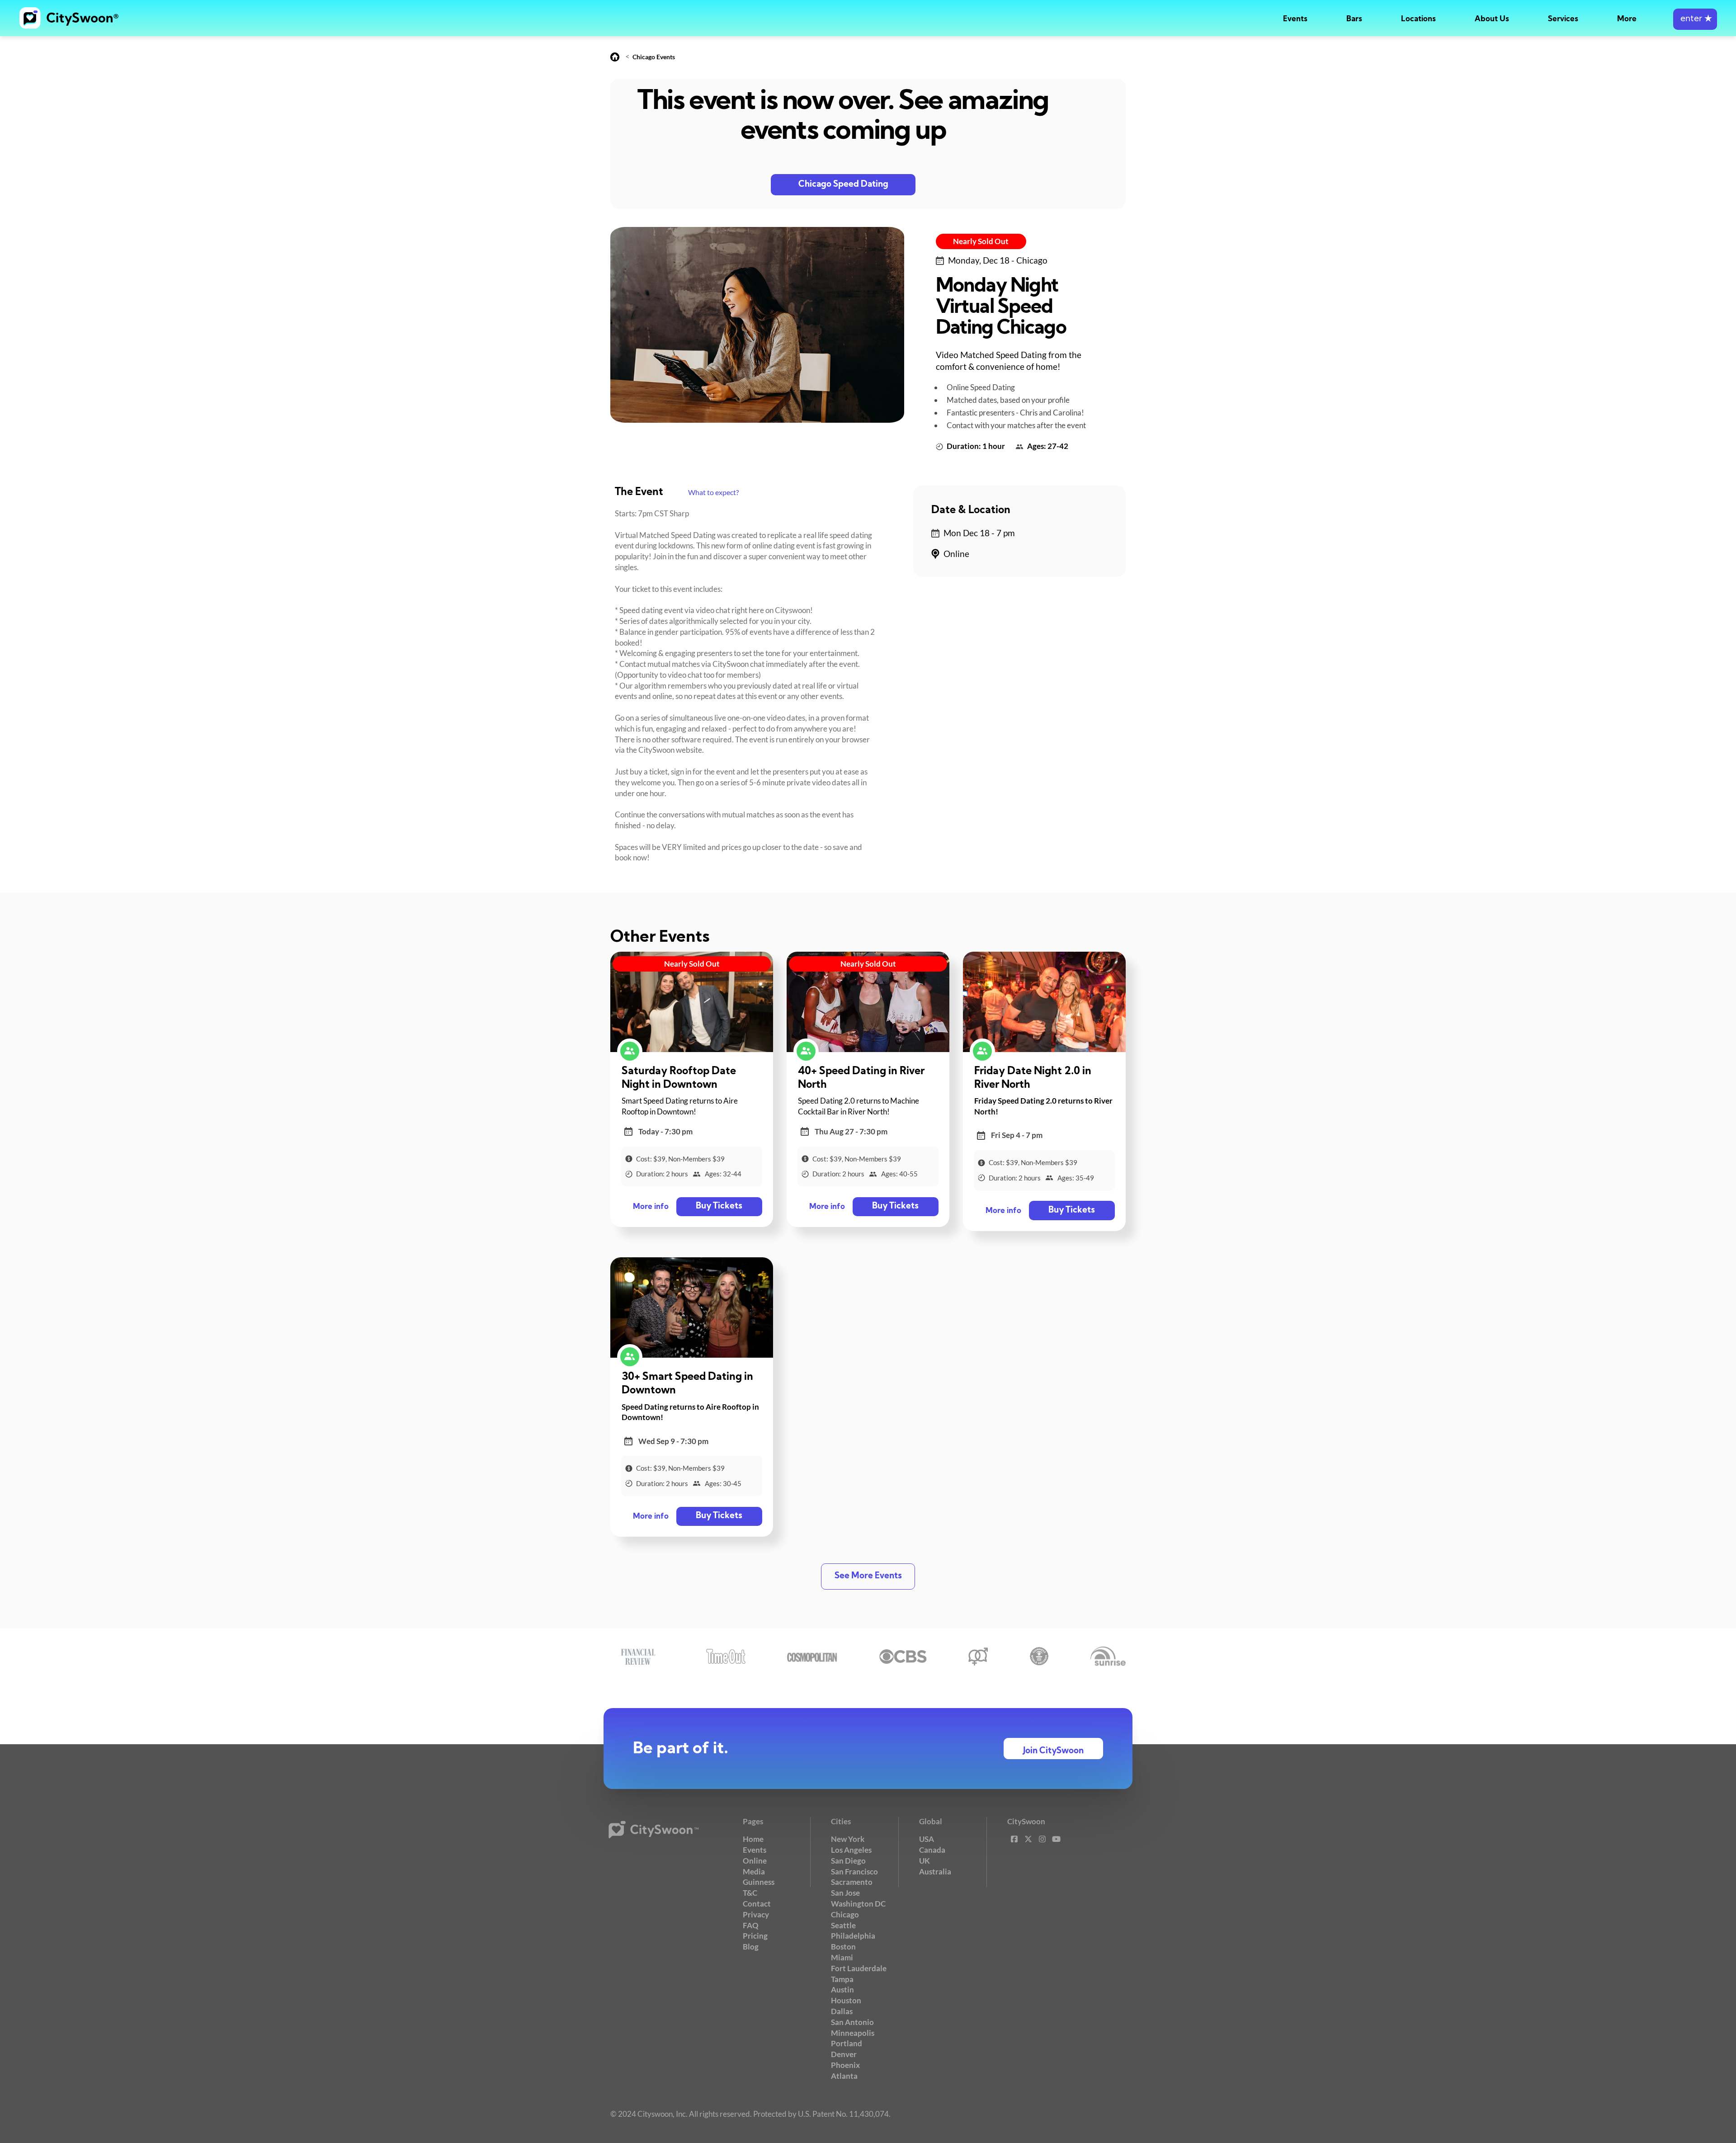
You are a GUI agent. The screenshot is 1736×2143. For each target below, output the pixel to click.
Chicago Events (654, 57)
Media (754, 1872)
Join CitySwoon (1053, 1751)
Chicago (845, 1914)
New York (848, 1839)
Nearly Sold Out (981, 241)
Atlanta (844, 2076)
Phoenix (845, 2065)
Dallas (842, 2011)
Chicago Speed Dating (843, 185)
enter (1695, 19)
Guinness (759, 1882)
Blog (751, 1947)
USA (927, 1839)
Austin (842, 1990)
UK (925, 1861)
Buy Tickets (719, 1206)
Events (1295, 19)
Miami (842, 1957)
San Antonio (852, 2022)
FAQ (751, 1925)
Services (1563, 19)
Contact (757, 1904)
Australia (935, 1872)
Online (755, 1861)
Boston (843, 1947)
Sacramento (852, 1882)
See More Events (868, 1576)
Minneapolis (853, 2033)
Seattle (843, 1925)
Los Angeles (851, 1850)
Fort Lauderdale (859, 1968)
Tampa (842, 1979)
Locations (1418, 19)
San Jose (845, 1893)
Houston (846, 2000)
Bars (1354, 19)
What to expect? (713, 492)
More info (651, 1207)
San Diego (848, 1861)
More (1627, 19)
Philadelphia (853, 1936)
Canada (932, 1850)
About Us (1492, 19)
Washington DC (858, 1904)
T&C (750, 1893)
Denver (844, 2054)
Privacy (756, 1914)
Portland (847, 2043)
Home (753, 1839)
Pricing (755, 1936)
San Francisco (854, 1872)
